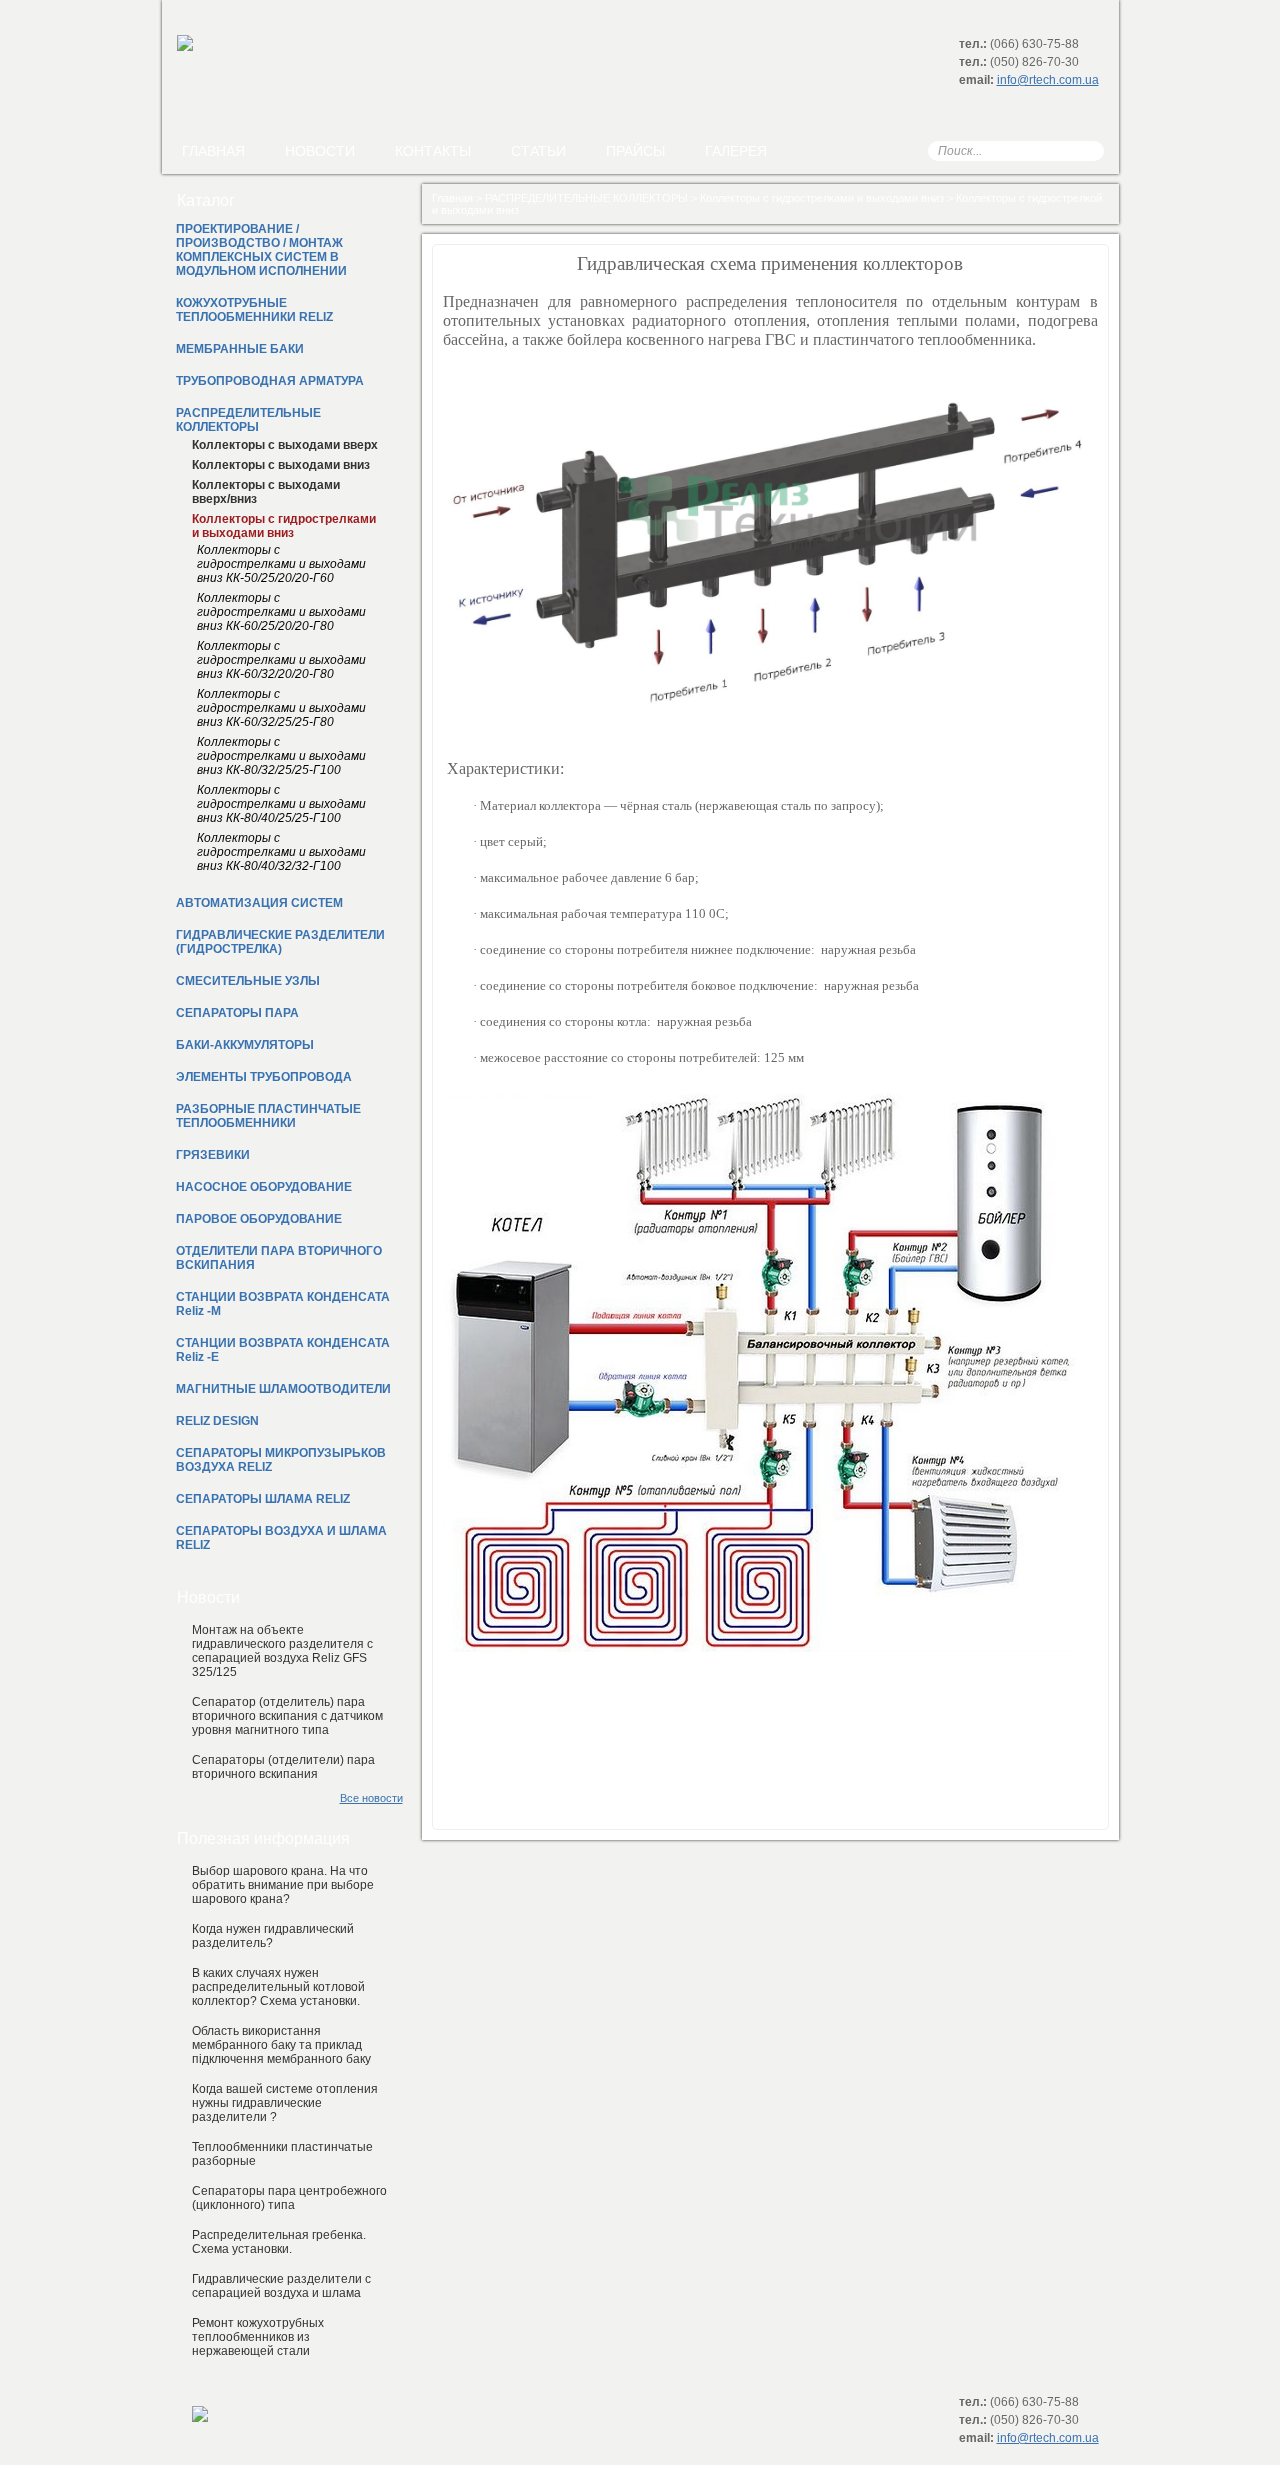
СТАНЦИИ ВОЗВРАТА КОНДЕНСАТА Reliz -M (283, 1304)
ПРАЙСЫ (635, 151)
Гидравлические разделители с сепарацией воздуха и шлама (281, 2286)
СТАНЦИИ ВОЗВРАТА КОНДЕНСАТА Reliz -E (283, 1350)
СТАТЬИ (538, 151)
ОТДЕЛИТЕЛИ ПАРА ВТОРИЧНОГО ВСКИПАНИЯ (279, 1258)
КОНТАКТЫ (433, 151)
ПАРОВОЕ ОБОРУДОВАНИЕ (259, 1219)
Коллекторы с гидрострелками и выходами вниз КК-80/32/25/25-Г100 (281, 756)
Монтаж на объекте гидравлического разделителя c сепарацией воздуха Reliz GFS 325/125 (282, 1651)
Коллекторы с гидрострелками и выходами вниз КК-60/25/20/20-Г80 (281, 612)
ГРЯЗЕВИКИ (213, 1155)
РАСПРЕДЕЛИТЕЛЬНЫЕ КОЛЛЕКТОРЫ (586, 198)
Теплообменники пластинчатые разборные (282, 2154)
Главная (452, 198)
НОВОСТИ (320, 151)
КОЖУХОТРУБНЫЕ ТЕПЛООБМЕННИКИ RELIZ (254, 310)
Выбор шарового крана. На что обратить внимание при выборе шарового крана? (283, 1885)
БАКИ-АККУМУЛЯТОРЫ (245, 1045)
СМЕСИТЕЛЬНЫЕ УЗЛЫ (248, 981)
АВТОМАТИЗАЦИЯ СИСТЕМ (259, 903)
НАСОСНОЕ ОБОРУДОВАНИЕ (264, 1187)
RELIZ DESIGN (217, 1421)
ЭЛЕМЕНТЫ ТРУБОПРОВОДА (264, 1077)
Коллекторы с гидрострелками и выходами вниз (822, 198)
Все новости (371, 1798)
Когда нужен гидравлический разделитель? (273, 1936)
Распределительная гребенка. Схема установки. (279, 2242)
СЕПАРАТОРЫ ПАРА (237, 1013)
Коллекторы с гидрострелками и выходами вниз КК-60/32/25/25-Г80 (281, 708)
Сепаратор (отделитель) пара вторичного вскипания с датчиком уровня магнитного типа (287, 1716)
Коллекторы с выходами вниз (281, 465)
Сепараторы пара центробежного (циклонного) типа (289, 2198)
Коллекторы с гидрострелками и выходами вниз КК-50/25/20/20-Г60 (281, 564)
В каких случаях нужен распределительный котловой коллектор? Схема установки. (278, 1987)
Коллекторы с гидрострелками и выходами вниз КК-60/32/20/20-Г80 (281, 660)
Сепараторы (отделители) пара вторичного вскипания (283, 1767)
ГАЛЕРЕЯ (736, 151)
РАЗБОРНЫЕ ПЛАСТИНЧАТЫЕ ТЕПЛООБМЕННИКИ (268, 1116)
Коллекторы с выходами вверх (285, 445)
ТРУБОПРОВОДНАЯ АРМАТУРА (270, 381)
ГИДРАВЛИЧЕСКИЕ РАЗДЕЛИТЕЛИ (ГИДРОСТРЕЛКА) (280, 942)
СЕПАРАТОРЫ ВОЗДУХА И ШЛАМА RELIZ (281, 1538)
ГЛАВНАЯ (213, 151)
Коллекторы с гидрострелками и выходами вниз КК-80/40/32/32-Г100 (281, 852)
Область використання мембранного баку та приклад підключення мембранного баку (281, 2045)
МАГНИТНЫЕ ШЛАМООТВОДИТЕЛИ (283, 1389)
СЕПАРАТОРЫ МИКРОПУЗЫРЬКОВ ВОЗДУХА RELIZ (281, 1460)
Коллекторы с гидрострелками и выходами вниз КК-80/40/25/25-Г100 (281, 804)
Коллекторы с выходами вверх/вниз (266, 492)
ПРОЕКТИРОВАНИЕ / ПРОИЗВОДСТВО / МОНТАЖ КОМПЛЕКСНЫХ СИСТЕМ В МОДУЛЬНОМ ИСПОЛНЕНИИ (261, 250)
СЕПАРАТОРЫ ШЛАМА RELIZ (263, 1499)
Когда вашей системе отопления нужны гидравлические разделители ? (285, 2103)
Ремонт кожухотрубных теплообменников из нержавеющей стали (258, 2337)
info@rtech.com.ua (1048, 80)
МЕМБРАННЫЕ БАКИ (240, 349)
